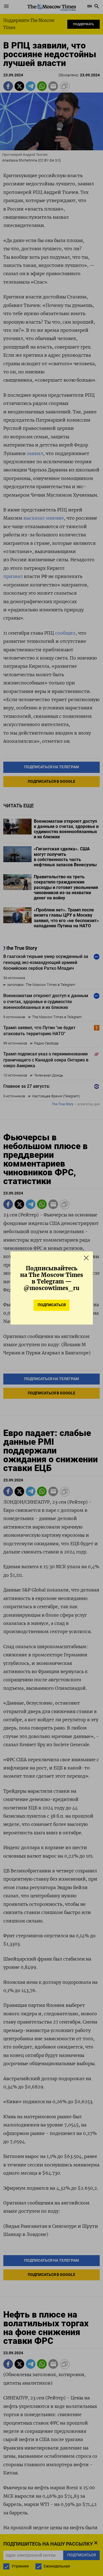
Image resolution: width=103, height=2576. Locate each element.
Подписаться (52, 1305)
